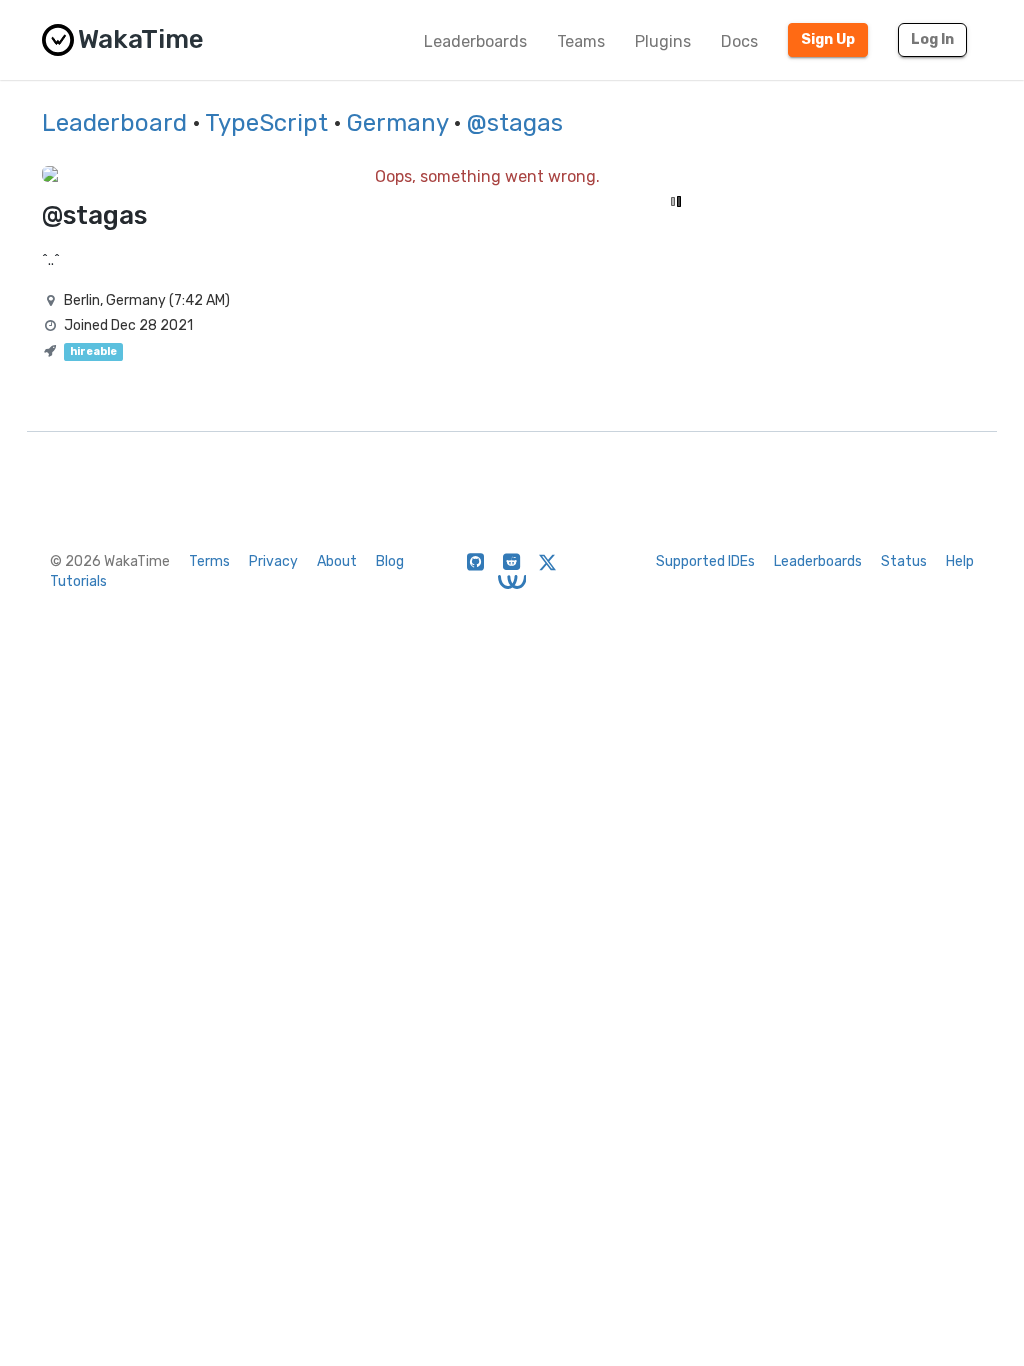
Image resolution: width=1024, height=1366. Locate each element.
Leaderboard (114, 123)
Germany (397, 123)
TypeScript (266, 123)
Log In (932, 39)
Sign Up (828, 39)
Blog (390, 561)
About (337, 561)
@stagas (515, 123)
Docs (739, 41)
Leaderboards (475, 41)
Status (904, 561)
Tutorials (78, 581)
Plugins (663, 41)
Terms (209, 561)
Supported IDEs (705, 561)
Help (960, 561)
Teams (581, 41)
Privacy (273, 561)
